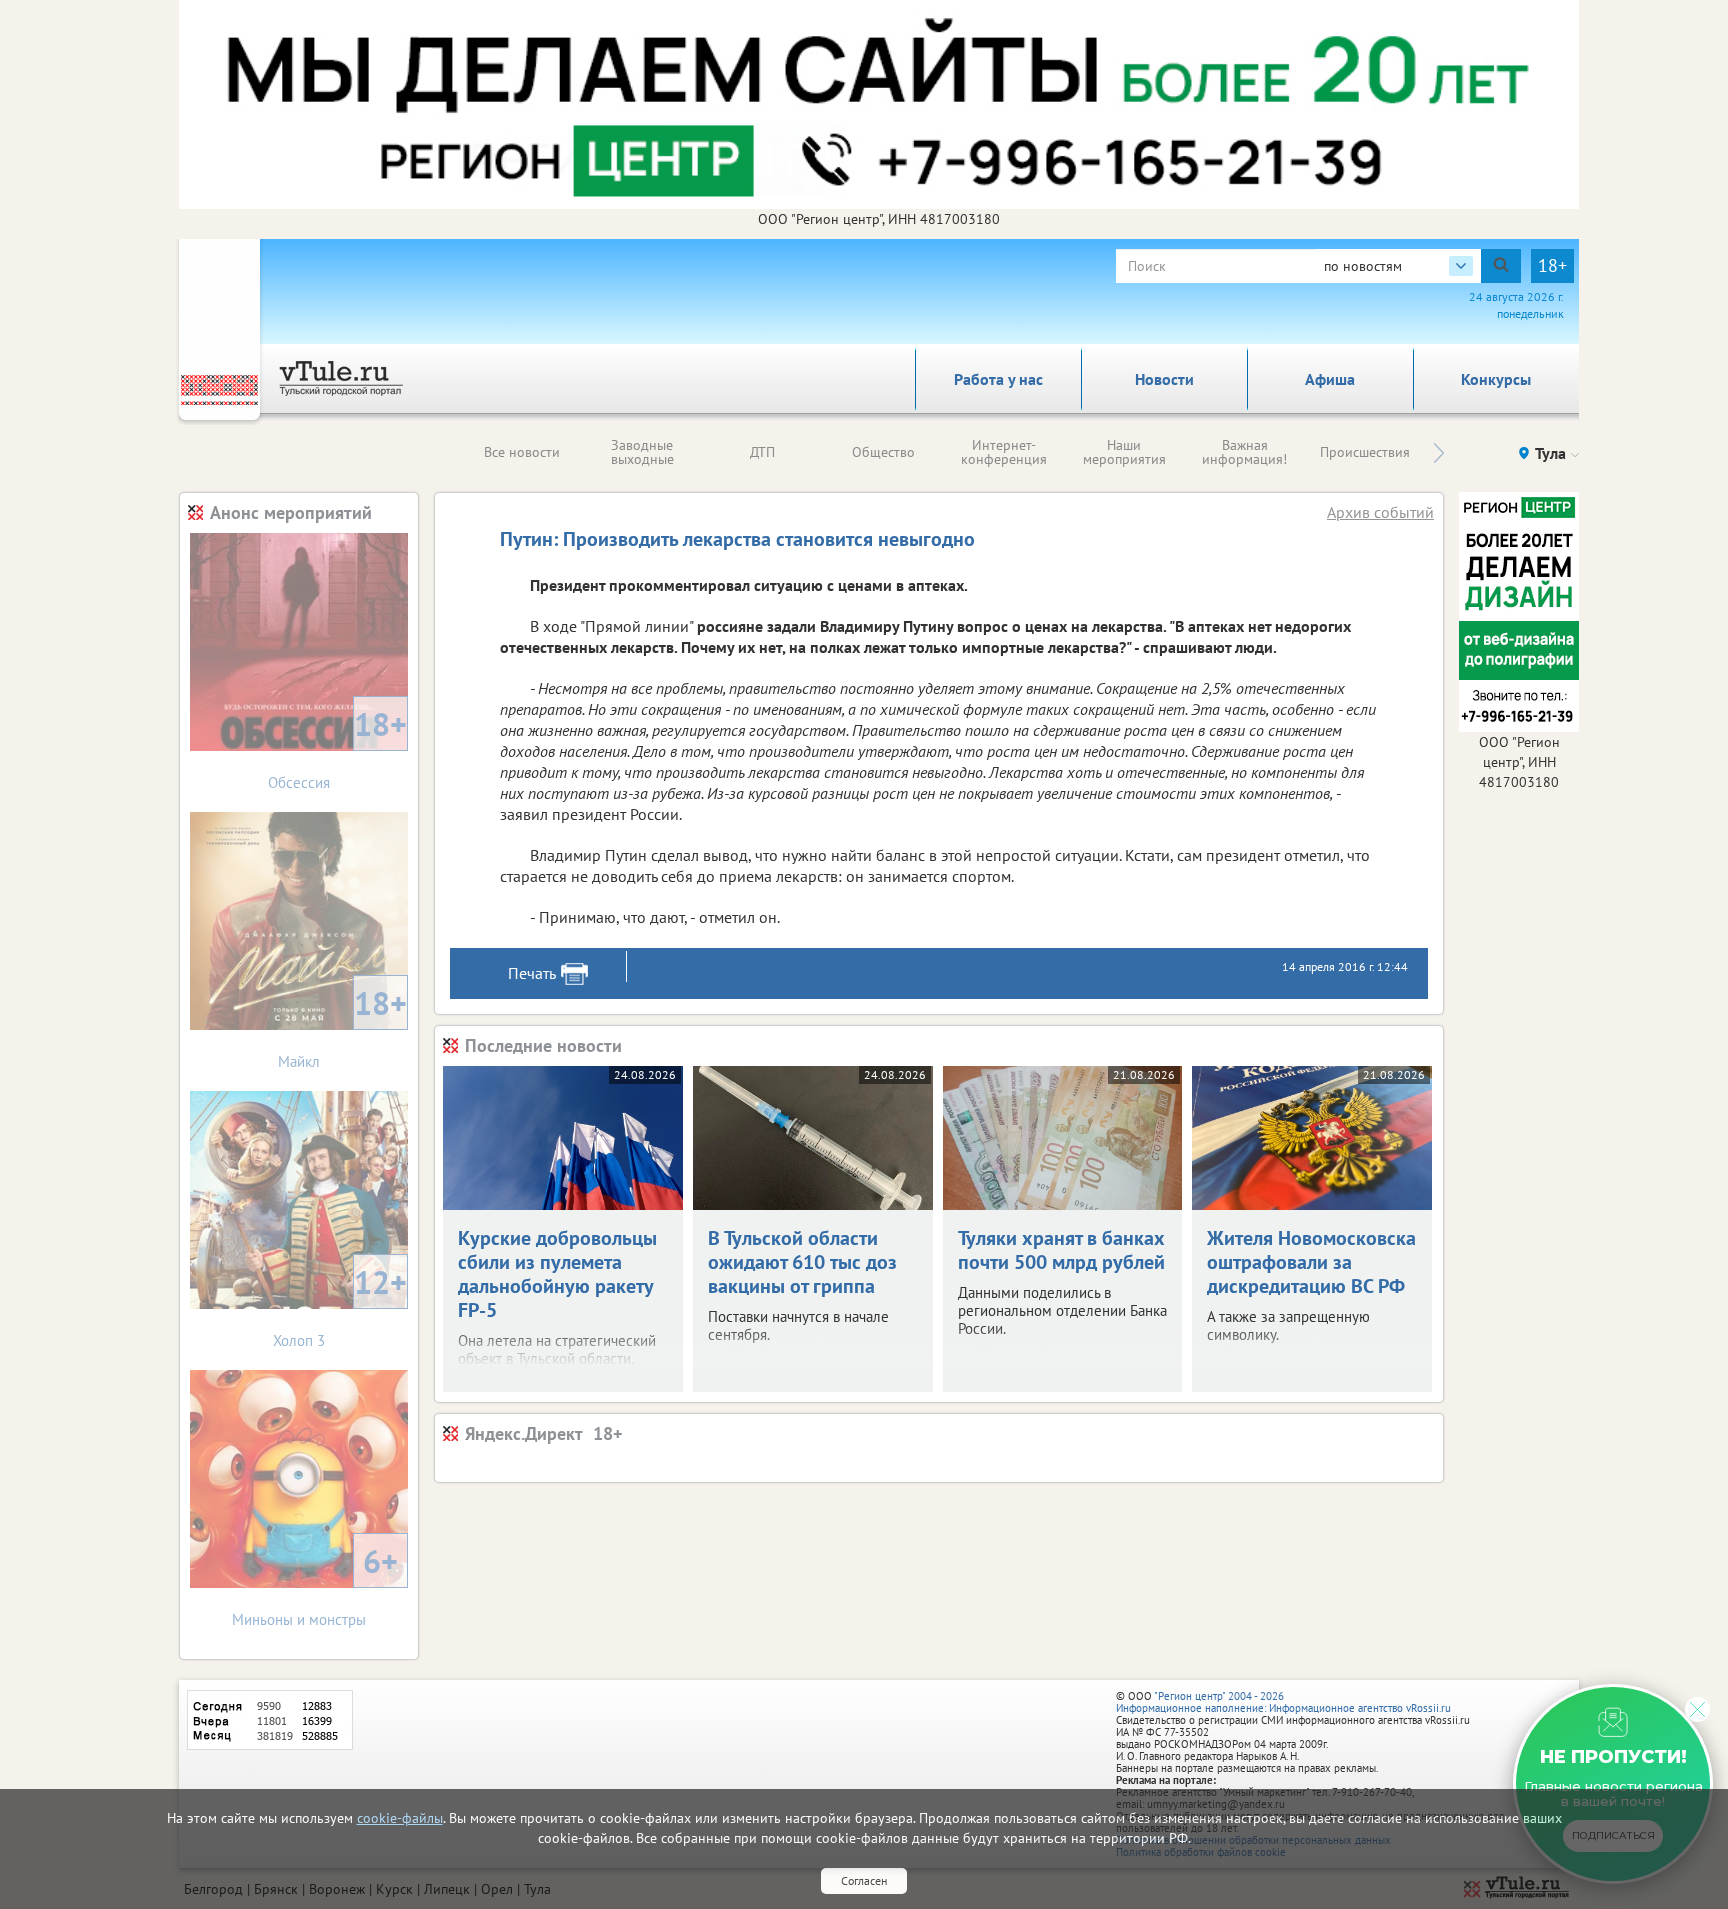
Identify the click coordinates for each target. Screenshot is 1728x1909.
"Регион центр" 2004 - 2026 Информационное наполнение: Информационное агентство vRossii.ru (1283, 1702)
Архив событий (1380, 512)
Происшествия (1365, 452)
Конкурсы (1496, 379)
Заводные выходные (642, 452)
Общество (883, 452)
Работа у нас (998, 379)
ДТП (762, 452)
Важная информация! (1244, 452)
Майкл (342, 1026)
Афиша (1330, 379)
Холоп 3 (340, 1305)
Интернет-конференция (1004, 452)
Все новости (522, 452)
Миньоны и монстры (315, 1584)
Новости (1164, 379)
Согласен (864, 1880)
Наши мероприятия (1124, 452)
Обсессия (337, 747)
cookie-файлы (400, 1818)
